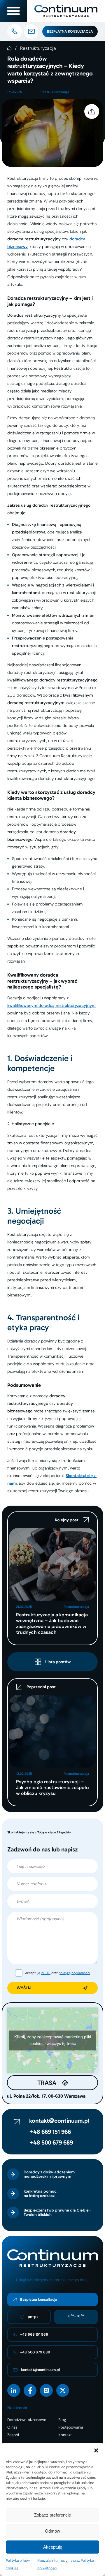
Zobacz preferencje (52, 2515)
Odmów (52, 2531)
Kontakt (65, 2435)
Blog (62, 2420)
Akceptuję (53, 2547)
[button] (96, 2450)
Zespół (13, 2435)
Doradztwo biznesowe (27, 2420)
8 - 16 (76, 2316)
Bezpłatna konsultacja (70, 31)
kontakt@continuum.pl (59, 2121)
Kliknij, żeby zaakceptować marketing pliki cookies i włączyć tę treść (53, 2040)
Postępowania (71, 2427)
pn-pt (33, 2317)
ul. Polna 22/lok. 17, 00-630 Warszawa (46, 2096)
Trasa (47, 2083)
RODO (46, 1973)
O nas (12, 2427)
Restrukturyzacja (38, 48)
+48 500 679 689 (51, 2142)
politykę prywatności (74, 1973)
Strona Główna (9, 48)
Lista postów (58, 1662)
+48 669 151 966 (50, 2132)
